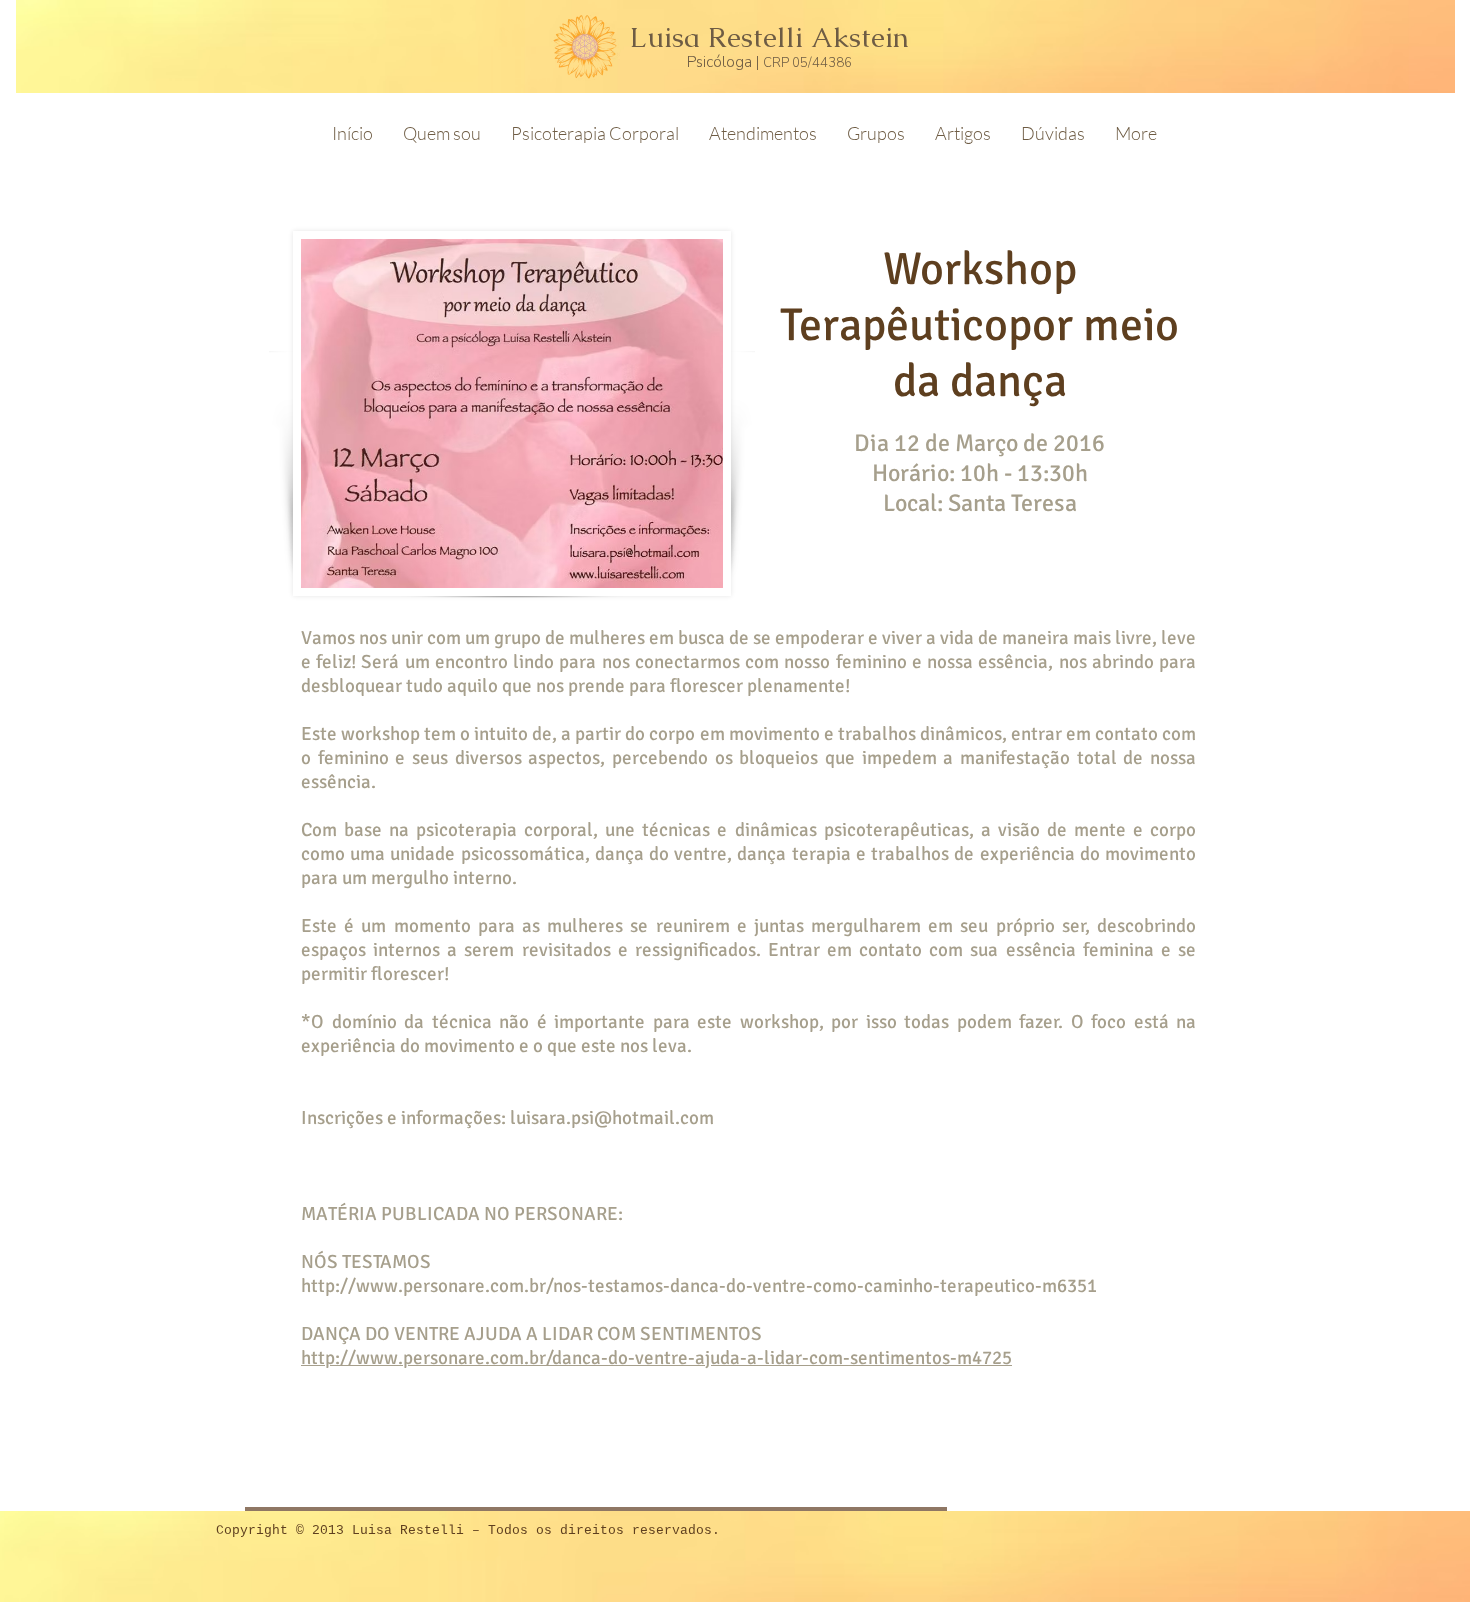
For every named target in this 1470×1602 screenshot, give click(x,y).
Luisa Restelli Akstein (769, 37)
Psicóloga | (725, 62)
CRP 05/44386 (807, 63)
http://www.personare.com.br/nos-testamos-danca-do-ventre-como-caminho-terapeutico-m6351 (699, 1286)
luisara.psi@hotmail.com (612, 1118)
